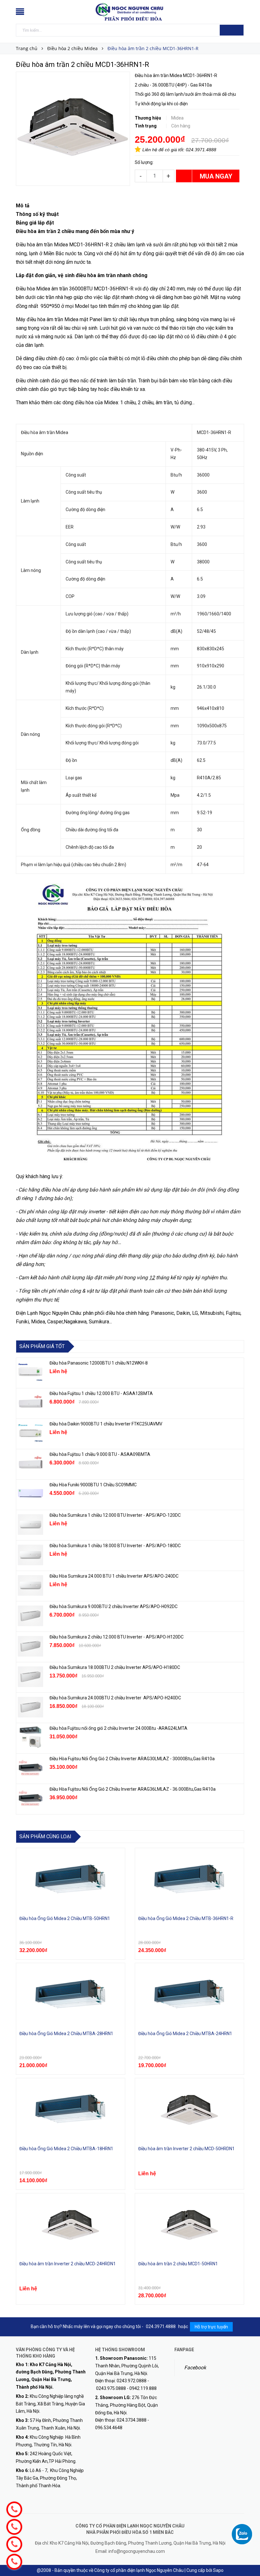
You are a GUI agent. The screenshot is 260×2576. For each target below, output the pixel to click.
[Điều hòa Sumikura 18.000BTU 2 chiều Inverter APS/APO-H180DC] (30, 1677)
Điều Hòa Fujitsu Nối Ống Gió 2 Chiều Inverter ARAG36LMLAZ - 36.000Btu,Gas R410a (133, 1789)
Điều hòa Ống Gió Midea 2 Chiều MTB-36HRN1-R (186, 1918)
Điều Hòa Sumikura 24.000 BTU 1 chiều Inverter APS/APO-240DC (114, 1576)
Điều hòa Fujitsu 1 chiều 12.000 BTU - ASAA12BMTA (101, 1393)
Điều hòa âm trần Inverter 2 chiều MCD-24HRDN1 (68, 2264)
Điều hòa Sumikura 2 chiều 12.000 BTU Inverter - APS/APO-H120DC (117, 1637)
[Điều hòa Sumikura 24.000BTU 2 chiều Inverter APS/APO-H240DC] (30, 1707)
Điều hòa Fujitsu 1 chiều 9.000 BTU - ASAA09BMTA (100, 1454)
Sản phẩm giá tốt (42, 1346)
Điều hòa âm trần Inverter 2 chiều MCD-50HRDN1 (186, 2149)
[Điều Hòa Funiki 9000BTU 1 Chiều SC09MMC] (30, 1494)
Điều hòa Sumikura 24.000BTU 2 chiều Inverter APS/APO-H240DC (115, 1698)
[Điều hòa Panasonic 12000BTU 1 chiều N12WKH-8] (30, 1372)
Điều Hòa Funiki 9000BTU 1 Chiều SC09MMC (93, 1485)
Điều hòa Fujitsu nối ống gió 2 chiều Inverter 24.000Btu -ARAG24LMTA (118, 1728)
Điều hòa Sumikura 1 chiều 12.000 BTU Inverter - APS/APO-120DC (115, 1515)
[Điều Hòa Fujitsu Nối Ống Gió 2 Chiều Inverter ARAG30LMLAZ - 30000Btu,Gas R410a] (30, 1768)
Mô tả (23, 206)
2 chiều (146, 402)
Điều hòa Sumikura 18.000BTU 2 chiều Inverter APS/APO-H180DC (115, 1667)
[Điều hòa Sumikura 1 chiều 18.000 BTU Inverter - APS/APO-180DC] (30, 1555)
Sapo (218, 2570)
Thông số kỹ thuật (37, 214)
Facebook (195, 2368)
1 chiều (128, 402)
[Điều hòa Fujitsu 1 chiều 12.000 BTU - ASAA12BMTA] (30, 1403)
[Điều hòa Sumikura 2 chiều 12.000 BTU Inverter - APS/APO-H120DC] (30, 1646)
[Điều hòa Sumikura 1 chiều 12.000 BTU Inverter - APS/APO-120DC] (30, 1524)
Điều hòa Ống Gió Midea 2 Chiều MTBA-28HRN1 (66, 2034)
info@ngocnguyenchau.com (137, 2551)
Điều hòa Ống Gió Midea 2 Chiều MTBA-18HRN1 (66, 2149)
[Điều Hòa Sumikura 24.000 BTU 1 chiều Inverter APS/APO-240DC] (30, 1585)
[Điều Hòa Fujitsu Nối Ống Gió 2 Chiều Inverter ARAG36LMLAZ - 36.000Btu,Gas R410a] (30, 1798)
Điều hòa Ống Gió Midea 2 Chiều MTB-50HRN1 (65, 1918)
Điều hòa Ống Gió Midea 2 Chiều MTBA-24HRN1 (185, 2034)
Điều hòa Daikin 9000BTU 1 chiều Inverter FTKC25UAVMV (106, 1424)
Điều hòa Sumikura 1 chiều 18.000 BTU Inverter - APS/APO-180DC (115, 1546)
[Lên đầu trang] (249, 2557)
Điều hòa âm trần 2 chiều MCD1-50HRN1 (178, 2264)
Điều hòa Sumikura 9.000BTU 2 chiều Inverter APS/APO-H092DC (114, 1606)
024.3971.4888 (201, 150)
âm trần (164, 402)
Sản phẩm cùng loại (45, 1836)
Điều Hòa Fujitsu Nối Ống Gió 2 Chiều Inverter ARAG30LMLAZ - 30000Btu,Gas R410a (132, 1759)
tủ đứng (183, 402)
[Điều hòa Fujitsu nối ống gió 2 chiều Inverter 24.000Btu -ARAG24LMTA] (30, 1737)
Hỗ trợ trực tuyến (211, 2327)
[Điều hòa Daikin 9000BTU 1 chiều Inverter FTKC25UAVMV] (30, 1433)
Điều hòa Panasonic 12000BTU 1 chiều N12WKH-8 (99, 1363)
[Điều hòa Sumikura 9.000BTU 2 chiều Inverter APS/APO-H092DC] (30, 1616)
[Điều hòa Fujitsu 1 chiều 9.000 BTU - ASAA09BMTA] (30, 1463)
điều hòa (84, 402)
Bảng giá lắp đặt (35, 223)
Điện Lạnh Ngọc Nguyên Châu (48, 1313)
